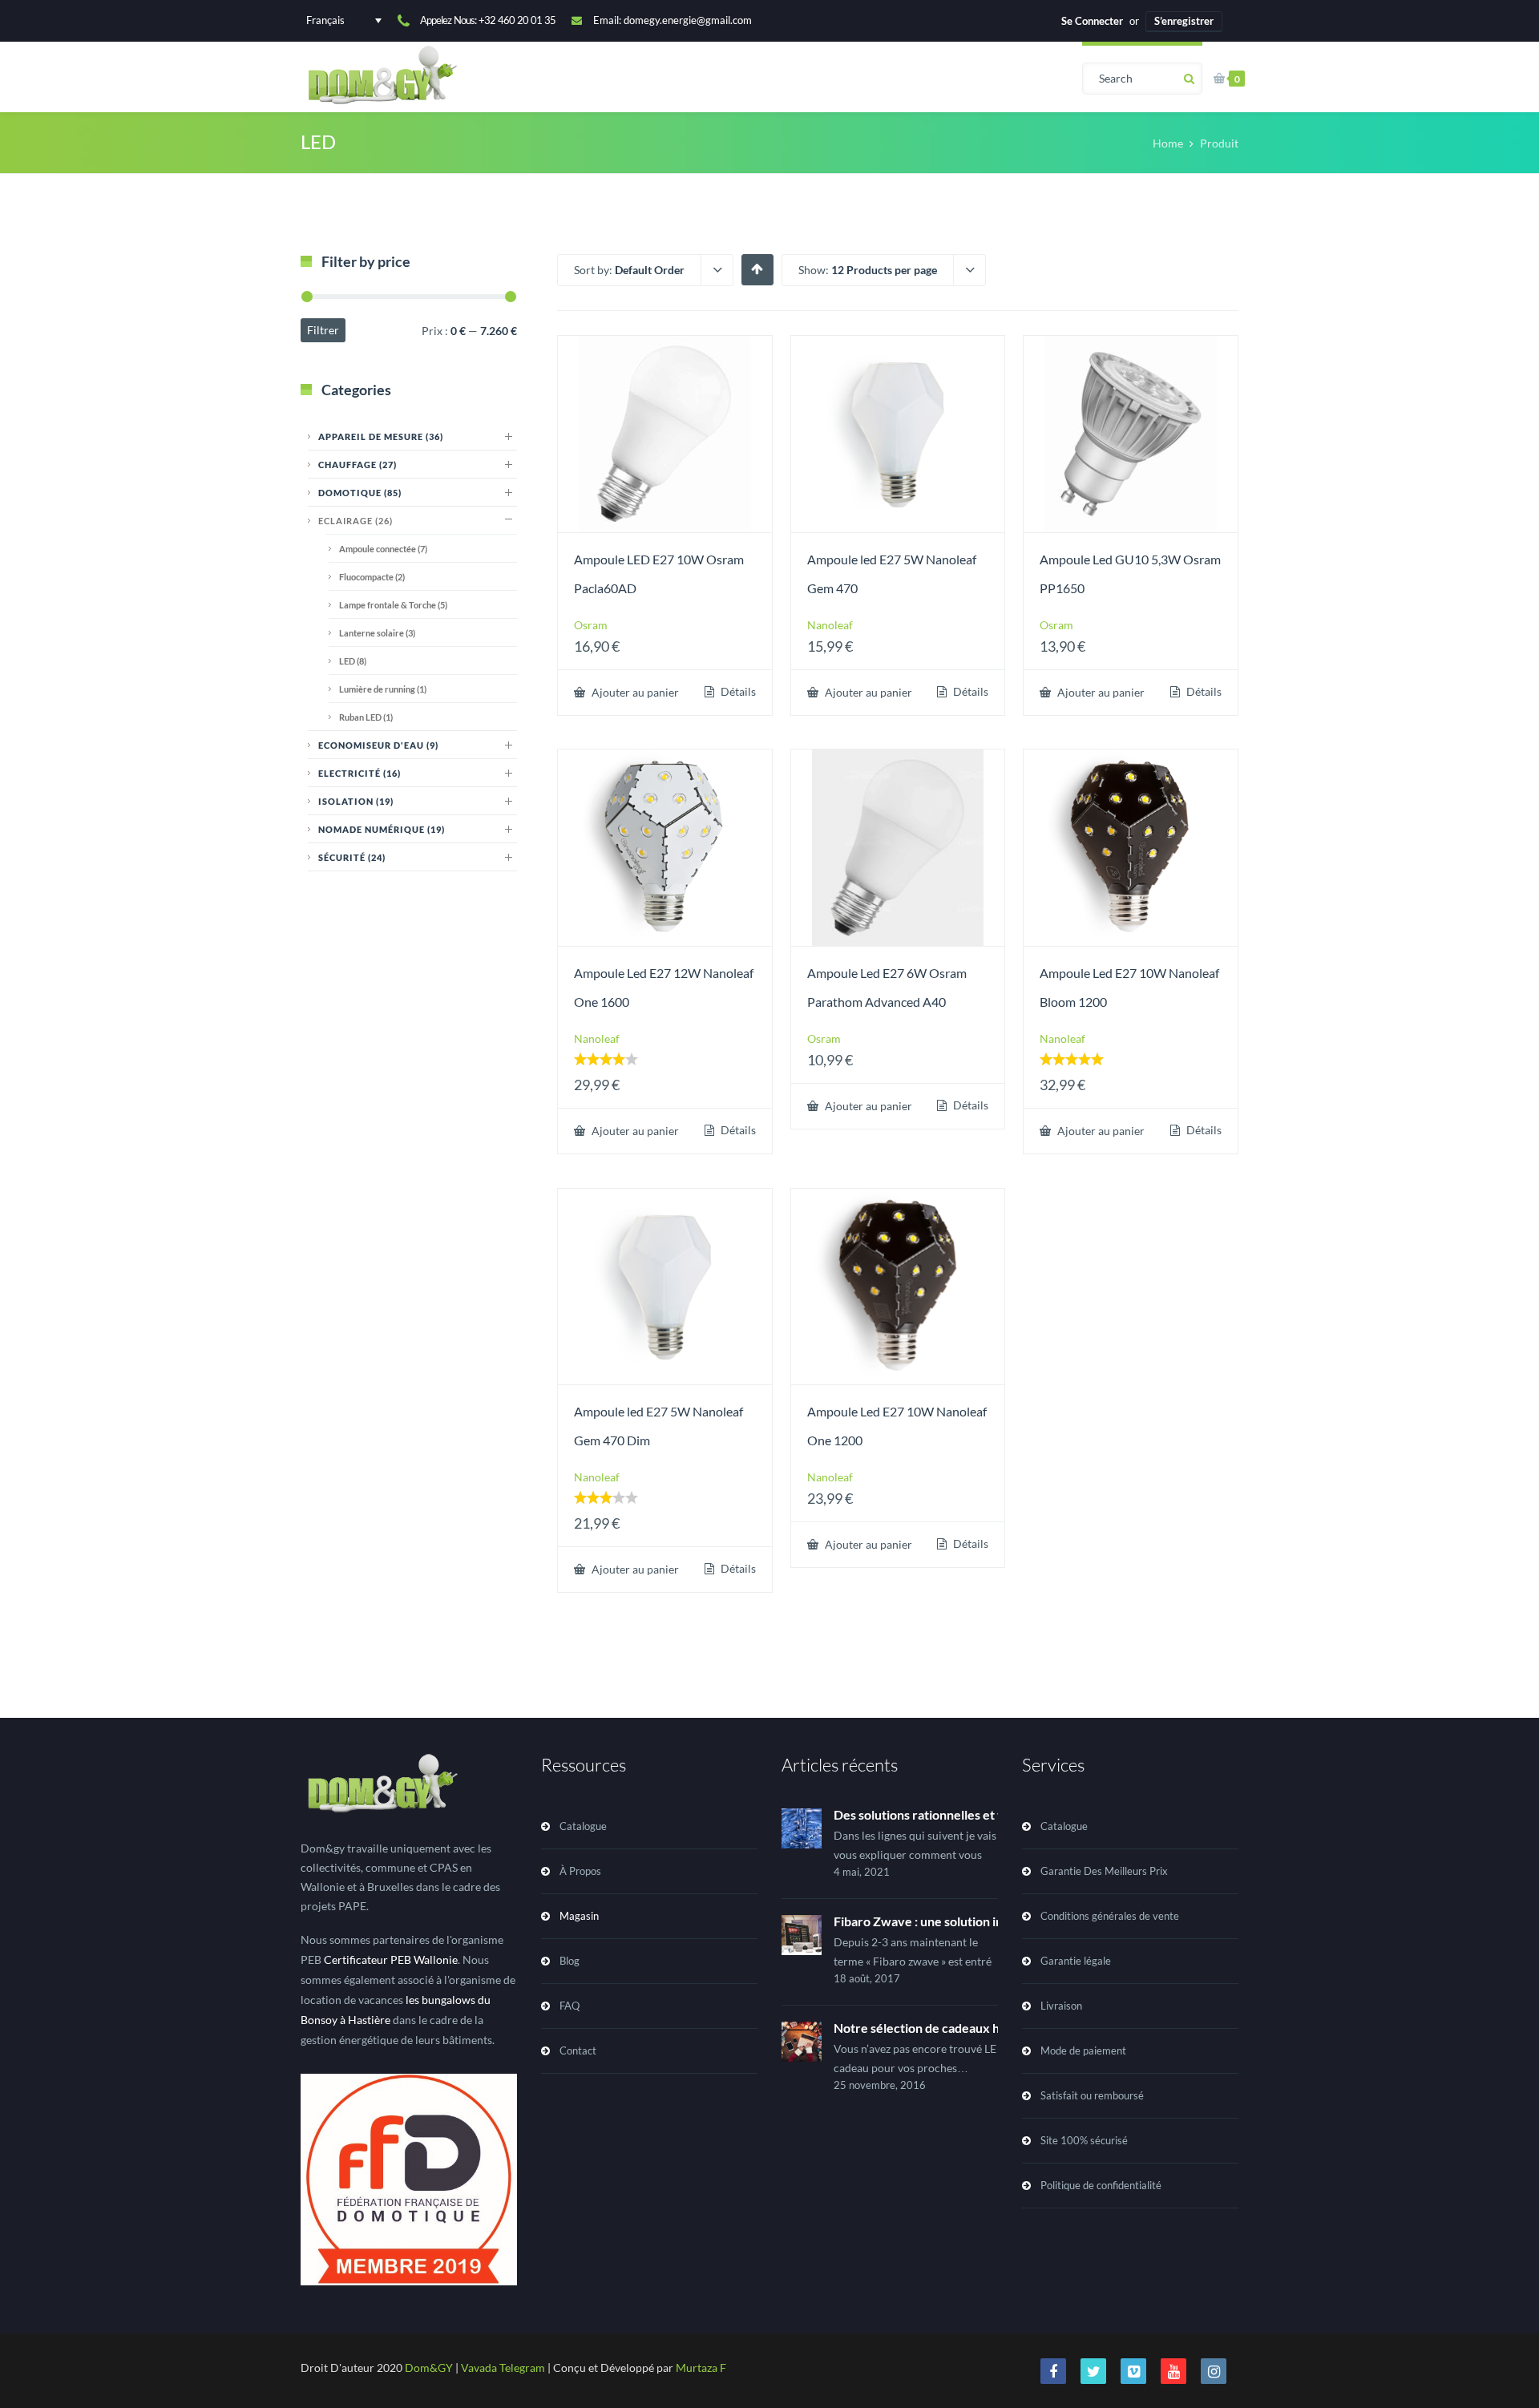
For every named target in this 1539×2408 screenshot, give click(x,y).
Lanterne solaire (377, 633)
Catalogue (583, 1826)
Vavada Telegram (503, 2368)
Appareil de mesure (381, 436)
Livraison (1061, 2006)
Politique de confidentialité (1101, 2185)
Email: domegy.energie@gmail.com (673, 20)
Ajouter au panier (634, 692)
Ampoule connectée (383, 549)
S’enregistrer (1184, 21)
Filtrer (323, 330)
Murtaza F (701, 2368)
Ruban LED (366, 717)
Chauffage (357, 465)
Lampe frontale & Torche (393, 605)
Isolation (356, 801)
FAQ (570, 2006)
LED (353, 661)
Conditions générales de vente (1110, 1916)
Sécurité (352, 857)
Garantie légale (1076, 1961)
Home (1168, 143)
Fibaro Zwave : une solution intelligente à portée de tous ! (996, 1921)
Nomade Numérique (382, 829)
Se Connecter (1092, 21)
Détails (737, 692)
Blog (570, 1961)
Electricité (360, 773)
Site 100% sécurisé (1084, 2140)
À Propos (580, 1871)
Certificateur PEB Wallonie (391, 1960)
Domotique (360, 493)
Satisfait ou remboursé (1092, 2095)
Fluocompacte (372, 577)
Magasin (579, 1916)
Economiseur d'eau (378, 745)
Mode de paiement (1083, 2050)
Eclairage (355, 521)
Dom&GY (429, 2368)
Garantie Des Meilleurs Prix (1104, 1871)
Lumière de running (383, 689)
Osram (591, 625)
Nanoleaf (830, 625)
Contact (578, 2050)
